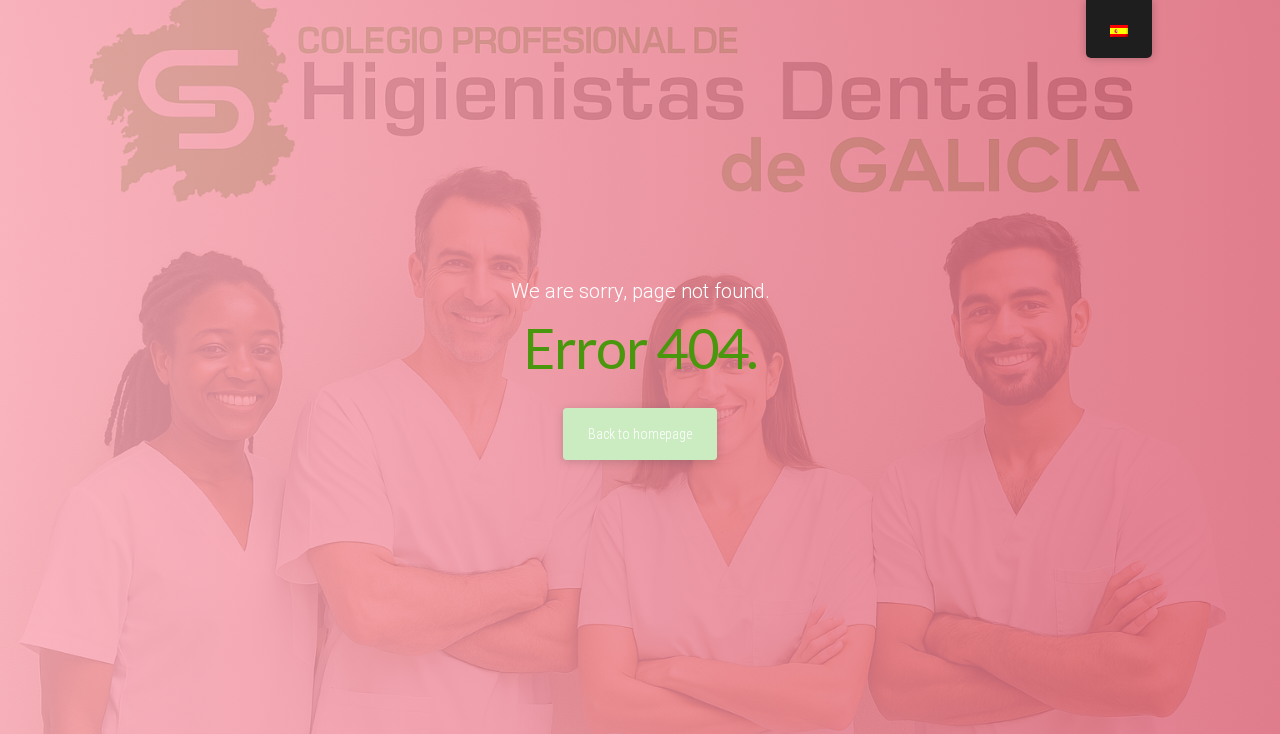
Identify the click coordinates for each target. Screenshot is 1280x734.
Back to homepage (640, 434)
